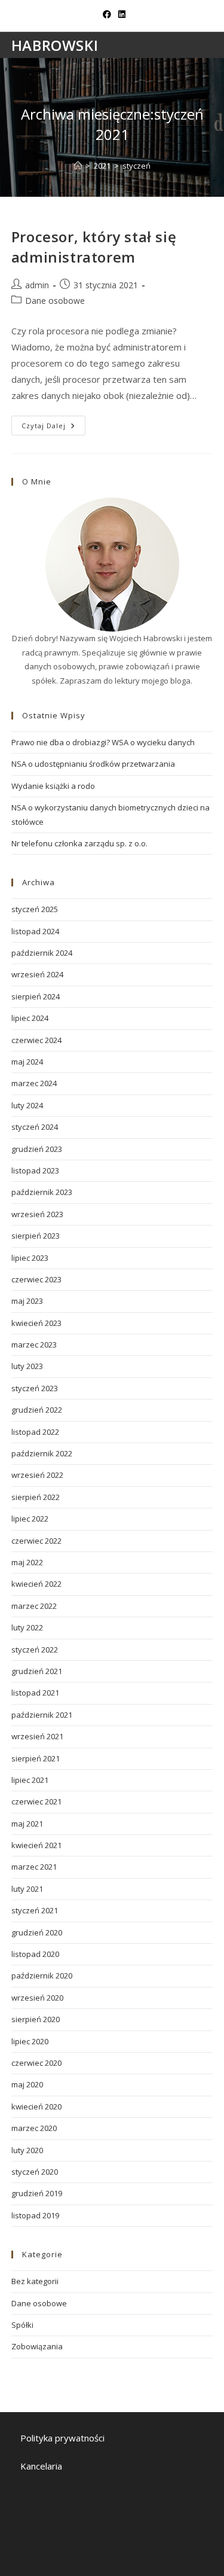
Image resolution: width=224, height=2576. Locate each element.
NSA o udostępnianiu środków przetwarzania (93, 764)
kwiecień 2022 (36, 1584)
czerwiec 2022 (36, 1541)
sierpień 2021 (36, 1758)
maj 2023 (27, 1301)
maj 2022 (27, 1562)
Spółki (22, 2325)
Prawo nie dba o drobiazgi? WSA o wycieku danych (103, 742)
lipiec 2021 (30, 1780)
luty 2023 (27, 1366)
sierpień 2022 (36, 1497)
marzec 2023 (34, 1345)
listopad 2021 (35, 1693)
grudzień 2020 (37, 1932)
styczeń (136, 166)
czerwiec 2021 (36, 1801)
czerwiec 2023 (36, 1279)
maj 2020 (27, 2084)
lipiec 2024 (30, 1018)
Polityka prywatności (62, 2438)
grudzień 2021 (37, 1671)
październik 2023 (42, 1192)
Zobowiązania (37, 2346)
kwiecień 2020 (36, 2106)
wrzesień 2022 (37, 1475)
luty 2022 (27, 1627)
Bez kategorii (35, 2281)
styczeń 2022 (35, 1650)
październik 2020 (42, 1976)
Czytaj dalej (53, 428)
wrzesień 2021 (37, 1736)
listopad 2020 (35, 1954)
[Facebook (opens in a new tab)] (107, 14)
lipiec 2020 (30, 2041)
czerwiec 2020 (36, 2063)
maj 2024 (27, 1062)
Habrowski (55, 45)
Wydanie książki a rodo (53, 786)
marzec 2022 (34, 1606)
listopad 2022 (35, 1432)
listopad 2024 (35, 931)
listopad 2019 (35, 2215)
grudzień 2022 (37, 1410)
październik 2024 (42, 953)
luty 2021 (27, 1889)
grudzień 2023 (37, 1149)
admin (37, 285)
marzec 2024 (34, 1083)
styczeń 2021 (35, 1910)
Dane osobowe (55, 301)
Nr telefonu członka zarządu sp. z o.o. (79, 843)
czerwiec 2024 (36, 1040)
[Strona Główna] (78, 166)
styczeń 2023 (35, 1388)
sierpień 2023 (36, 1236)
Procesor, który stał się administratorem (94, 247)
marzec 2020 (34, 2128)
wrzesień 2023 (37, 1214)
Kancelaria (41, 2466)
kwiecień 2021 (36, 1845)
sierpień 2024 (36, 996)
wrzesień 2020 (37, 1998)
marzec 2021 (34, 1867)
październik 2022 (42, 1453)
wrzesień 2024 (37, 974)
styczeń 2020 (35, 2172)
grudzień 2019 (37, 2193)
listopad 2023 (35, 1170)
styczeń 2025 (35, 909)
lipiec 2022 (30, 1519)
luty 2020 (27, 2150)
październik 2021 (42, 1715)
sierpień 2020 (36, 2019)
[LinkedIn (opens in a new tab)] (120, 14)
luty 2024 (27, 1105)
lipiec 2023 (30, 1258)
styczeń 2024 (35, 1127)
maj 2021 (27, 1824)
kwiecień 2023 (36, 1323)
